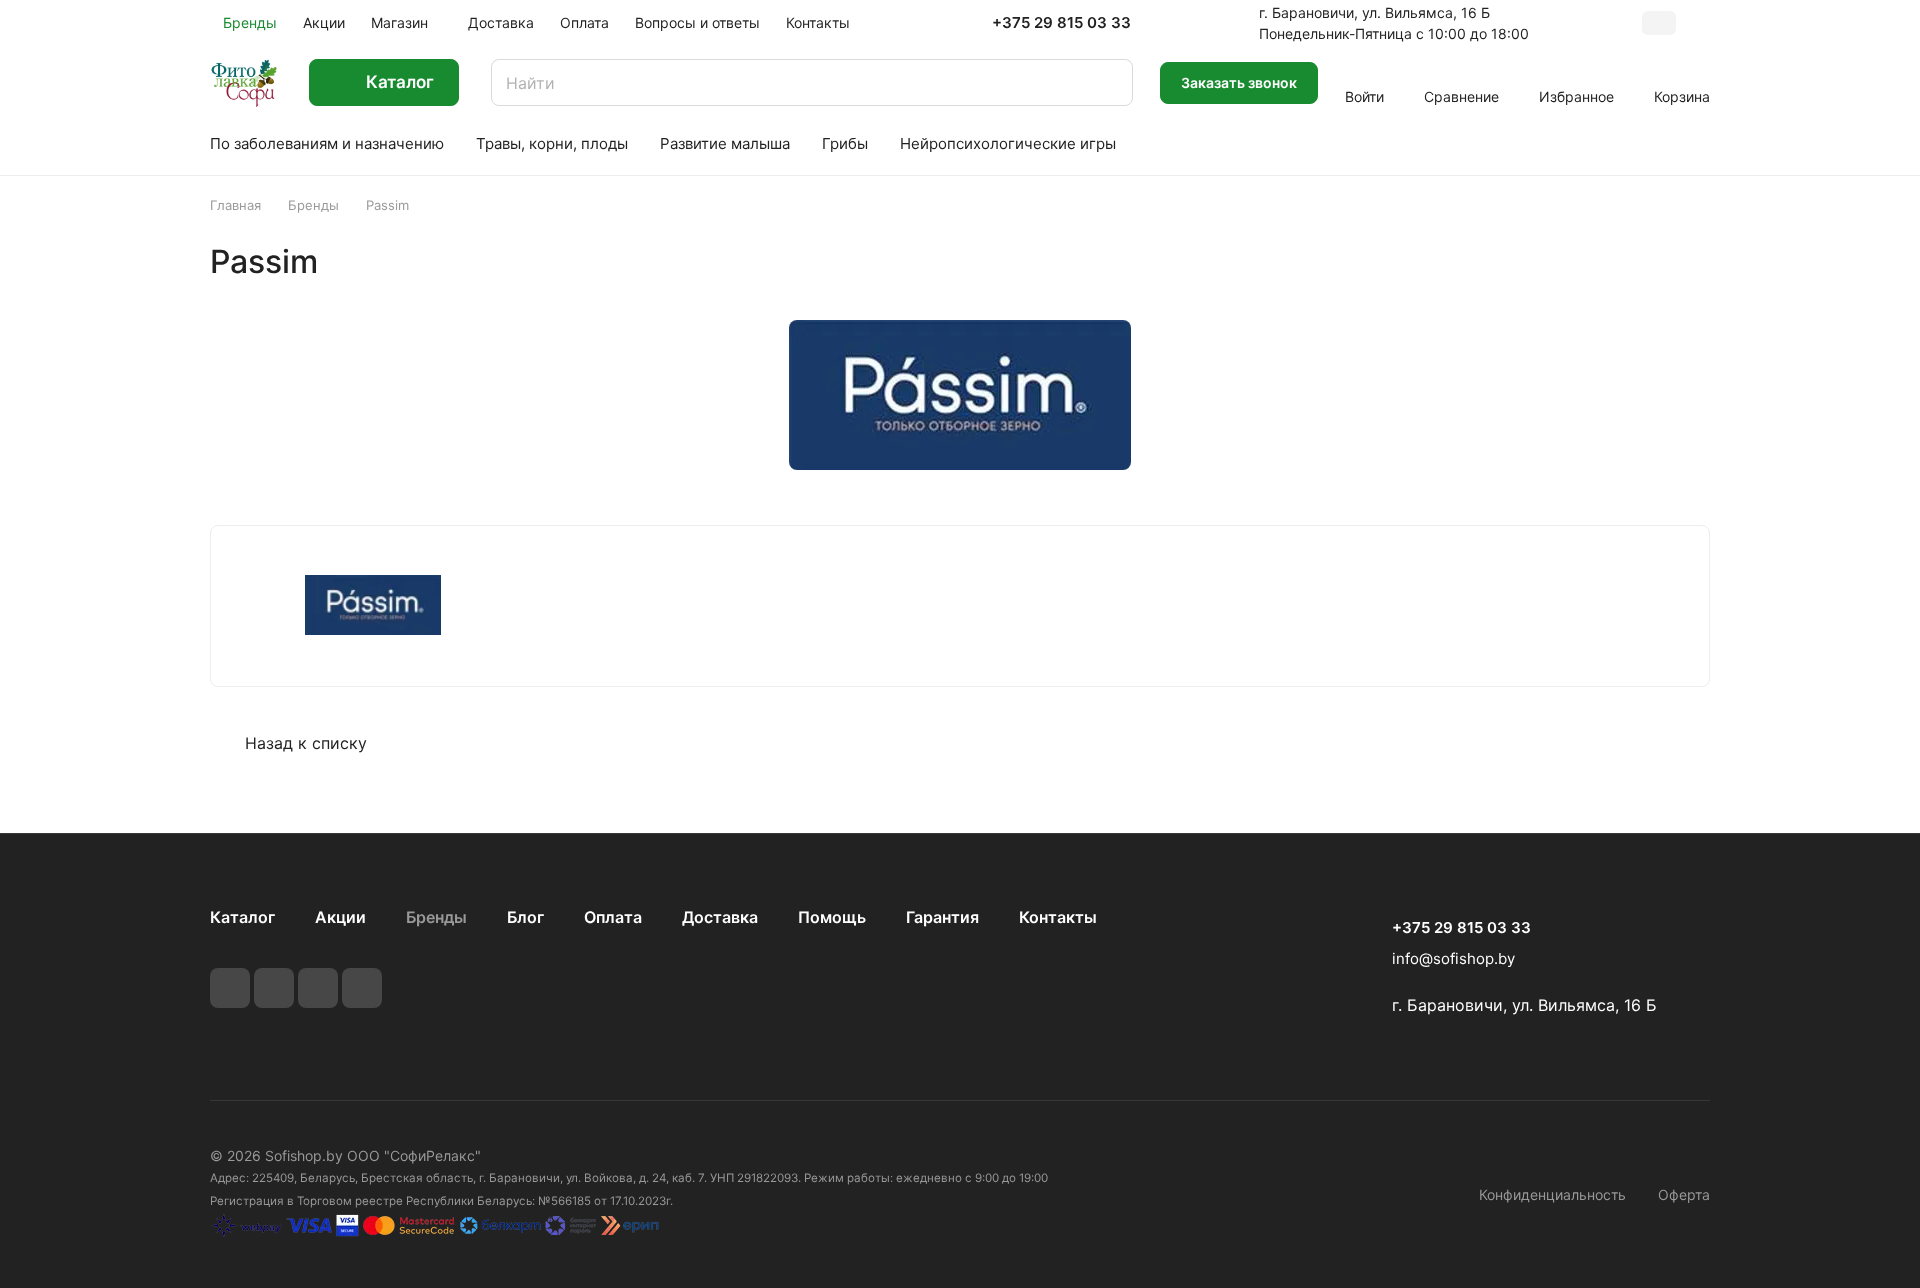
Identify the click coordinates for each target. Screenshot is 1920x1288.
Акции (340, 917)
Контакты (1058, 917)
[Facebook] (274, 988)
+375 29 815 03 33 (1061, 23)
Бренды (436, 917)
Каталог (242, 917)
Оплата (613, 917)
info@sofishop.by (1453, 958)
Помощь (832, 917)
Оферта (1684, 1194)
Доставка (720, 917)
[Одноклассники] (362, 988)
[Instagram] (318, 988)
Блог (525, 917)
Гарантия (942, 917)
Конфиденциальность (1552, 1194)
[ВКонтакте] (230, 988)
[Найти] (1108, 82)
